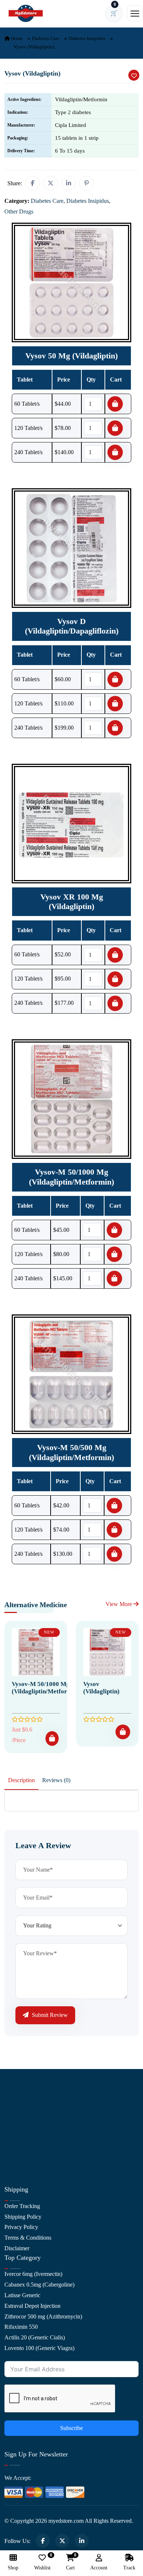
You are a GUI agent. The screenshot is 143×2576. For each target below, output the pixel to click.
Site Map (15, 2151)
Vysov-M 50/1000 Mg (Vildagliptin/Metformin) (46, 1688)
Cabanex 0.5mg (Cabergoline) (39, 2285)
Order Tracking (22, 2206)
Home (16, 38)
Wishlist (42, 2562)
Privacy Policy (21, 2227)
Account (99, 2568)
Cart (70, 2562)
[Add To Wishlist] (134, 75)
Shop (10, 2141)
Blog (10, 2130)
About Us (16, 2099)
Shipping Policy (23, 2217)
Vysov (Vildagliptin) (101, 1688)
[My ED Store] (26, 13)
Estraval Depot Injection (32, 2306)
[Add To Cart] (52, 1738)
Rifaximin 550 (21, 2327)
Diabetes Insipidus (87, 38)
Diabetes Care (46, 38)
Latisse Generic (22, 2295)
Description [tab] (21, 1780)
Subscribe (71, 2428)
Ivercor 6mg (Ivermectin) (33, 2274)
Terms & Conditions (28, 2238)
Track (129, 2568)
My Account (19, 2119)
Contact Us (17, 2109)
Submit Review (49, 2015)
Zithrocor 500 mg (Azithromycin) (43, 2316)
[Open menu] (135, 13)
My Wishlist (18, 2162)
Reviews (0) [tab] (56, 1780)
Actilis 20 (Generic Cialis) (35, 2337)
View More (120, 1604)
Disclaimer (17, 2248)
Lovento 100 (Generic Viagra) (39, 2348)
